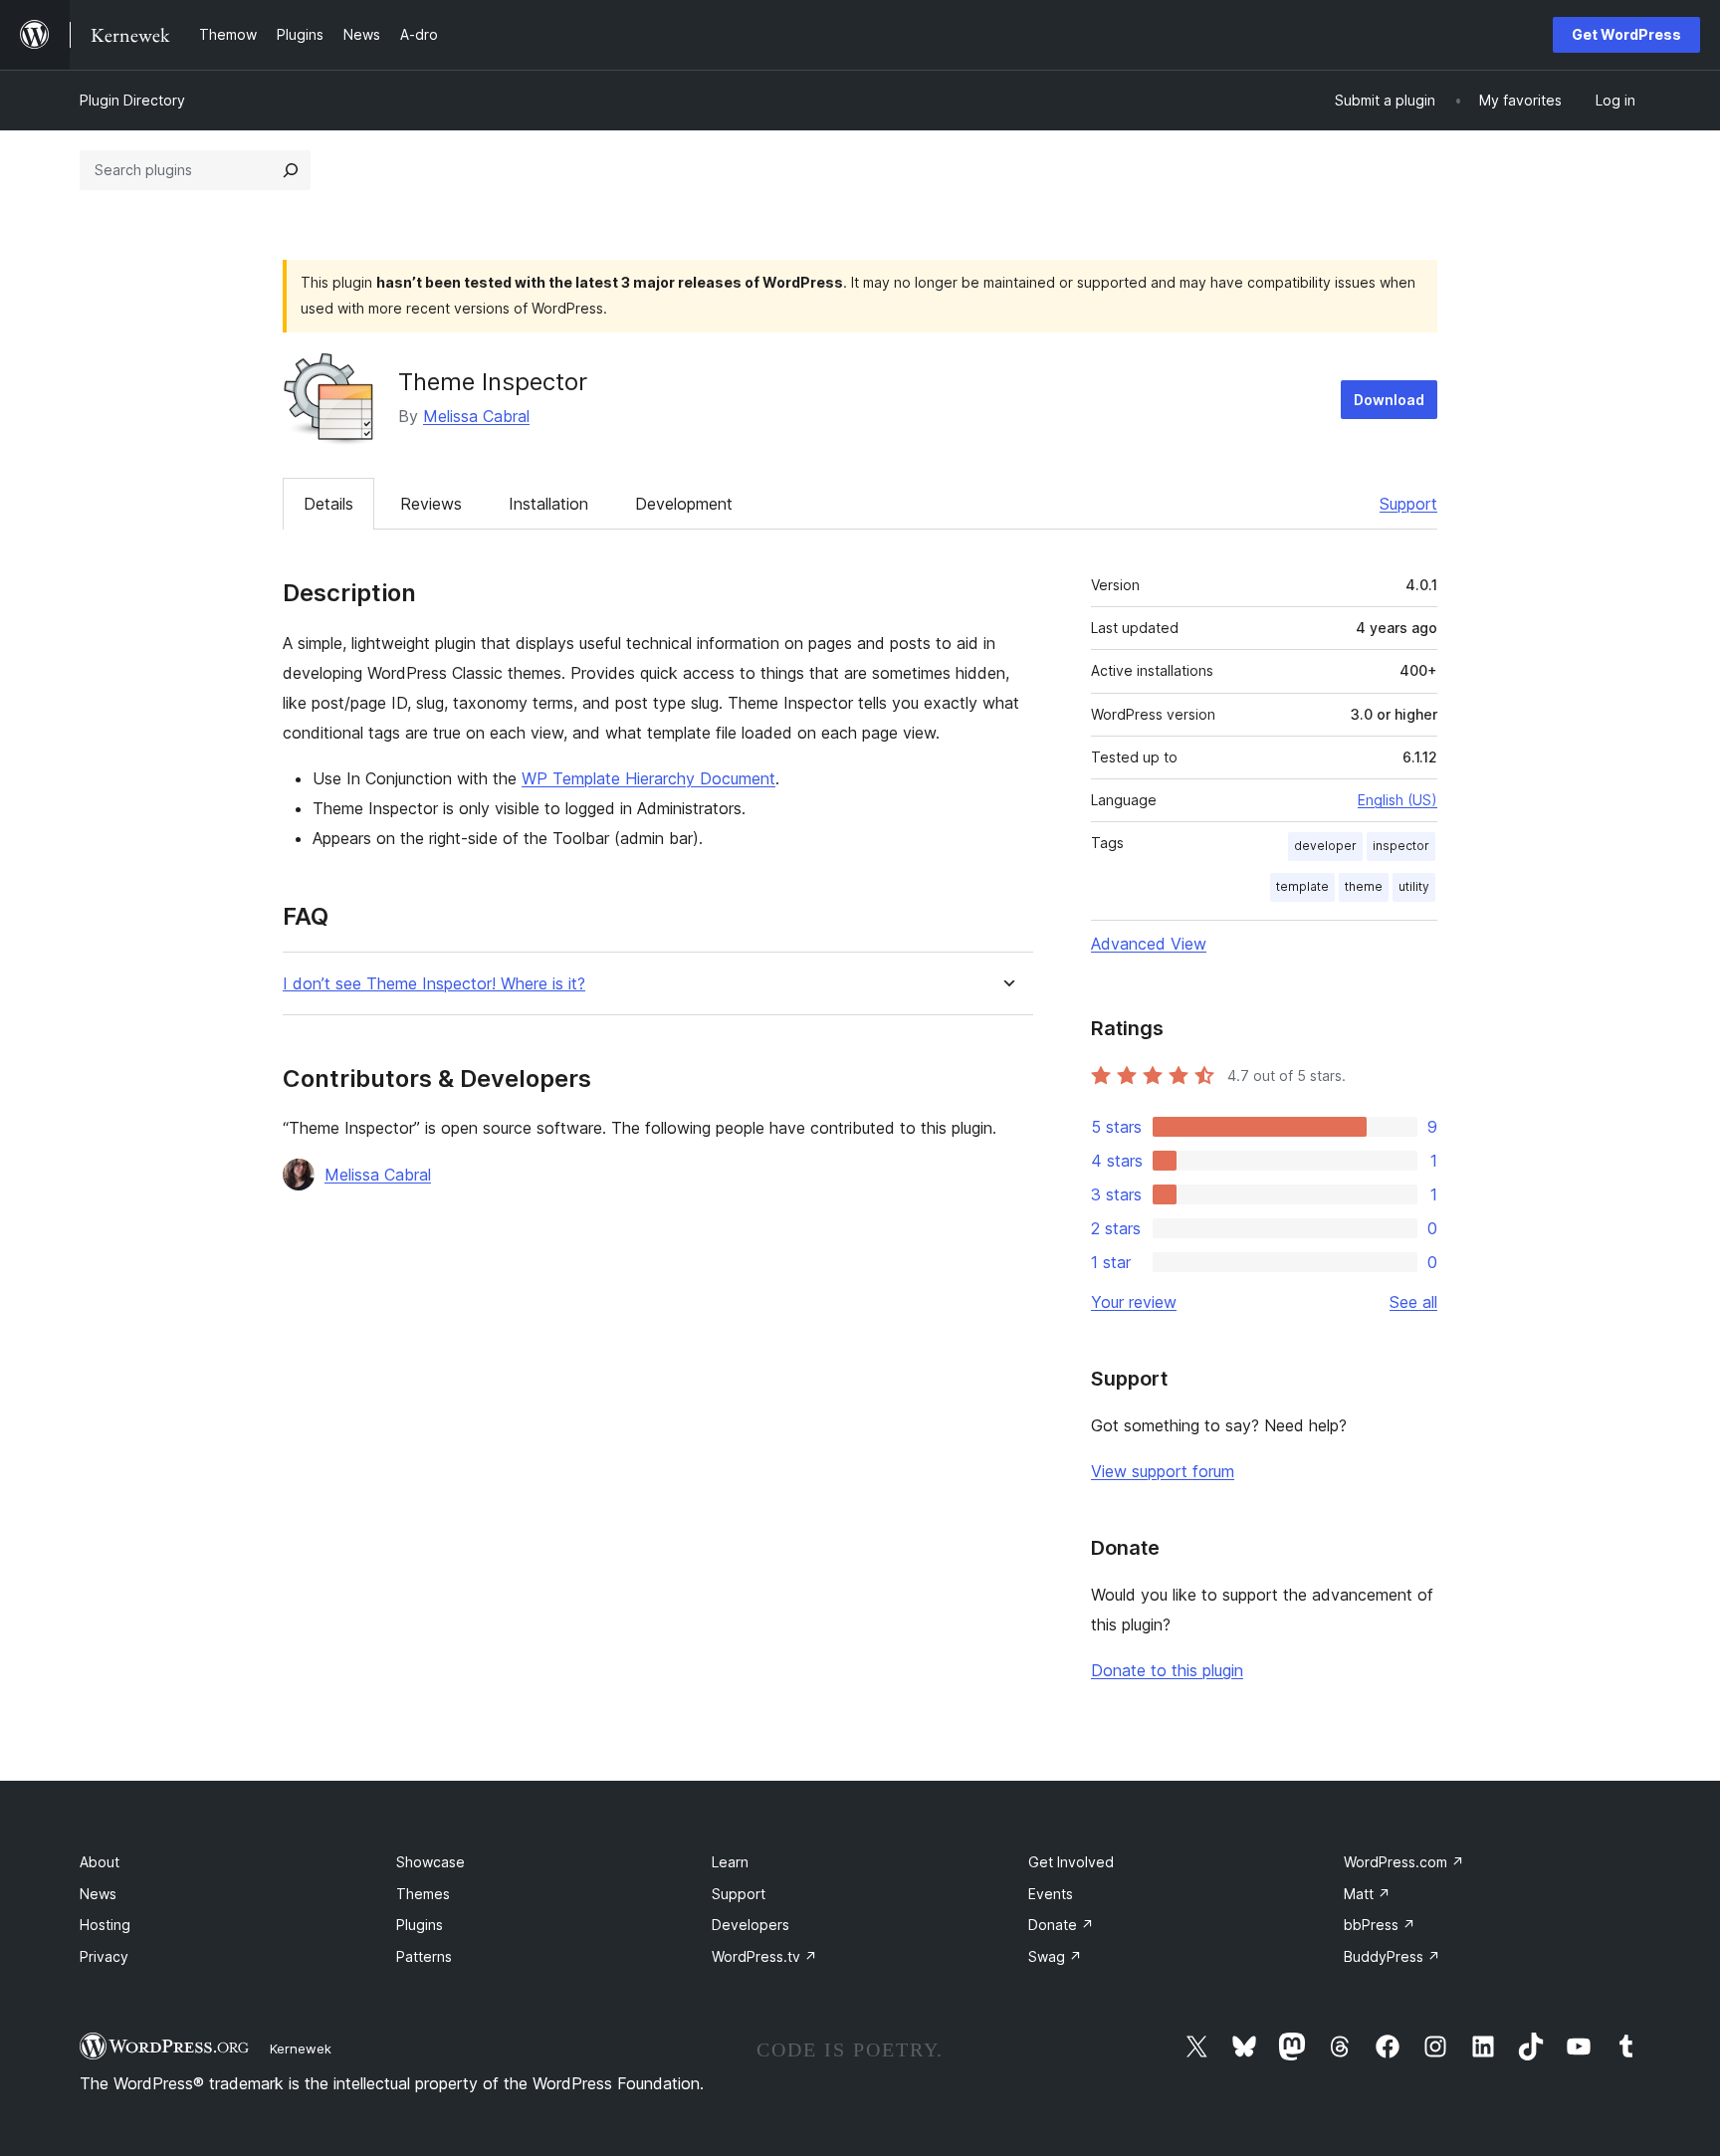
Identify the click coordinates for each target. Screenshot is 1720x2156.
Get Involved (1071, 1862)
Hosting (105, 1925)
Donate (1061, 1925)
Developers (751, 1925)
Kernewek (301, 2048)
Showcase (430, 1862)
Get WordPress (1626, 34)
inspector (1401, 846)
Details (328, 504)
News (98, 1894)
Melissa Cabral (476, 416)
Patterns (424, 1956)
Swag (1055, 1956)
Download (1389, 400)
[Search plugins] (291, 170)
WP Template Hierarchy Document (648, 778)
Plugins (420, 1925)
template (1302, 886)
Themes (423, 1894)
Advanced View (1149, 944)
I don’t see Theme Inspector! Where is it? (434, 984)
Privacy (104, 1956)
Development (684, 504)
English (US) (1397, 800)
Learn (730, 1862)
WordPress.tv (764, 1956)
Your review (1134, 1302)
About (100, 1862)
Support (1408, 504)
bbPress (1380, 1925)
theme (1364, 886)
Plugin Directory (132, 100)
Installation (548, 504)
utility (1414, 886)
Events (1051, 1894)
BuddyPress (1392, 1956)
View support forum (1163, 1471)
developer (1325, 846)
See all (1413, 1302)
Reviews (431, 504)
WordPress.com (1404, 1862)
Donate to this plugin (1167, 1670)
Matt (1367, 1894)
